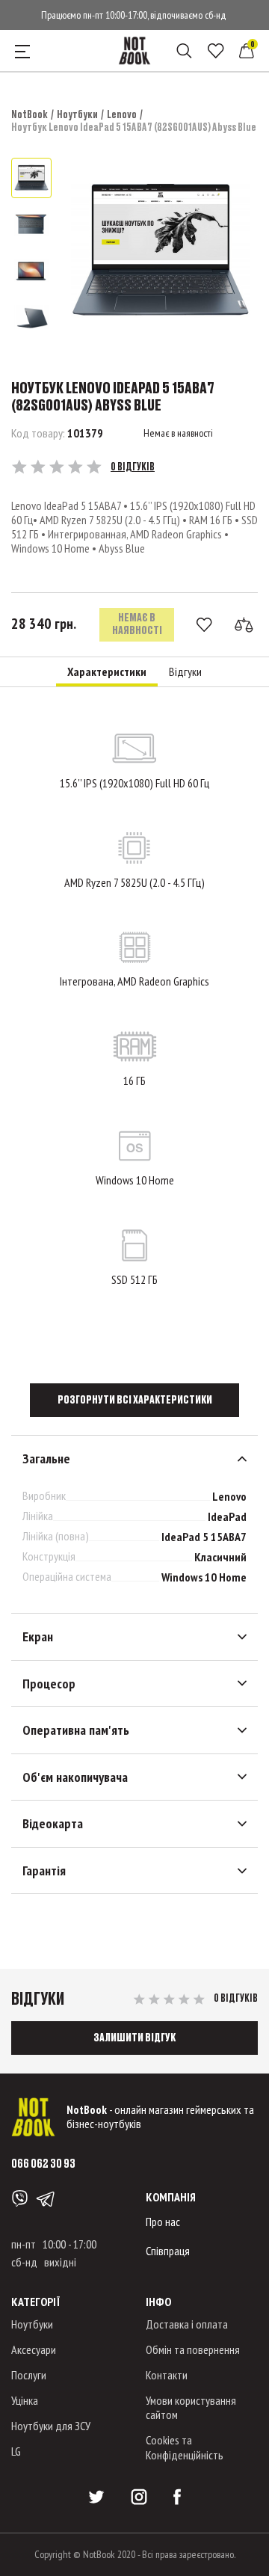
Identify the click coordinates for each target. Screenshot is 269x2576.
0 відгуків (133, 467)
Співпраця (168, 2251)
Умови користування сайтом (191, 2407)
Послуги (29, 2375)
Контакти (167, 2375)
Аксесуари (34, 2349)
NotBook (30, 114)
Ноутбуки (77, 114)
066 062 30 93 (43, 2163)
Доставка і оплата (187, 2324)
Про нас (163, 2222)
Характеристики (107, 672)
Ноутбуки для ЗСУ (51, 2426)
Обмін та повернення (193, 2349)
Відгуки (185, 672)
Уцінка (25, 2400)
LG (16, 2451)
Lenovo (122, 114)
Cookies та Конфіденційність (185, 2447)
